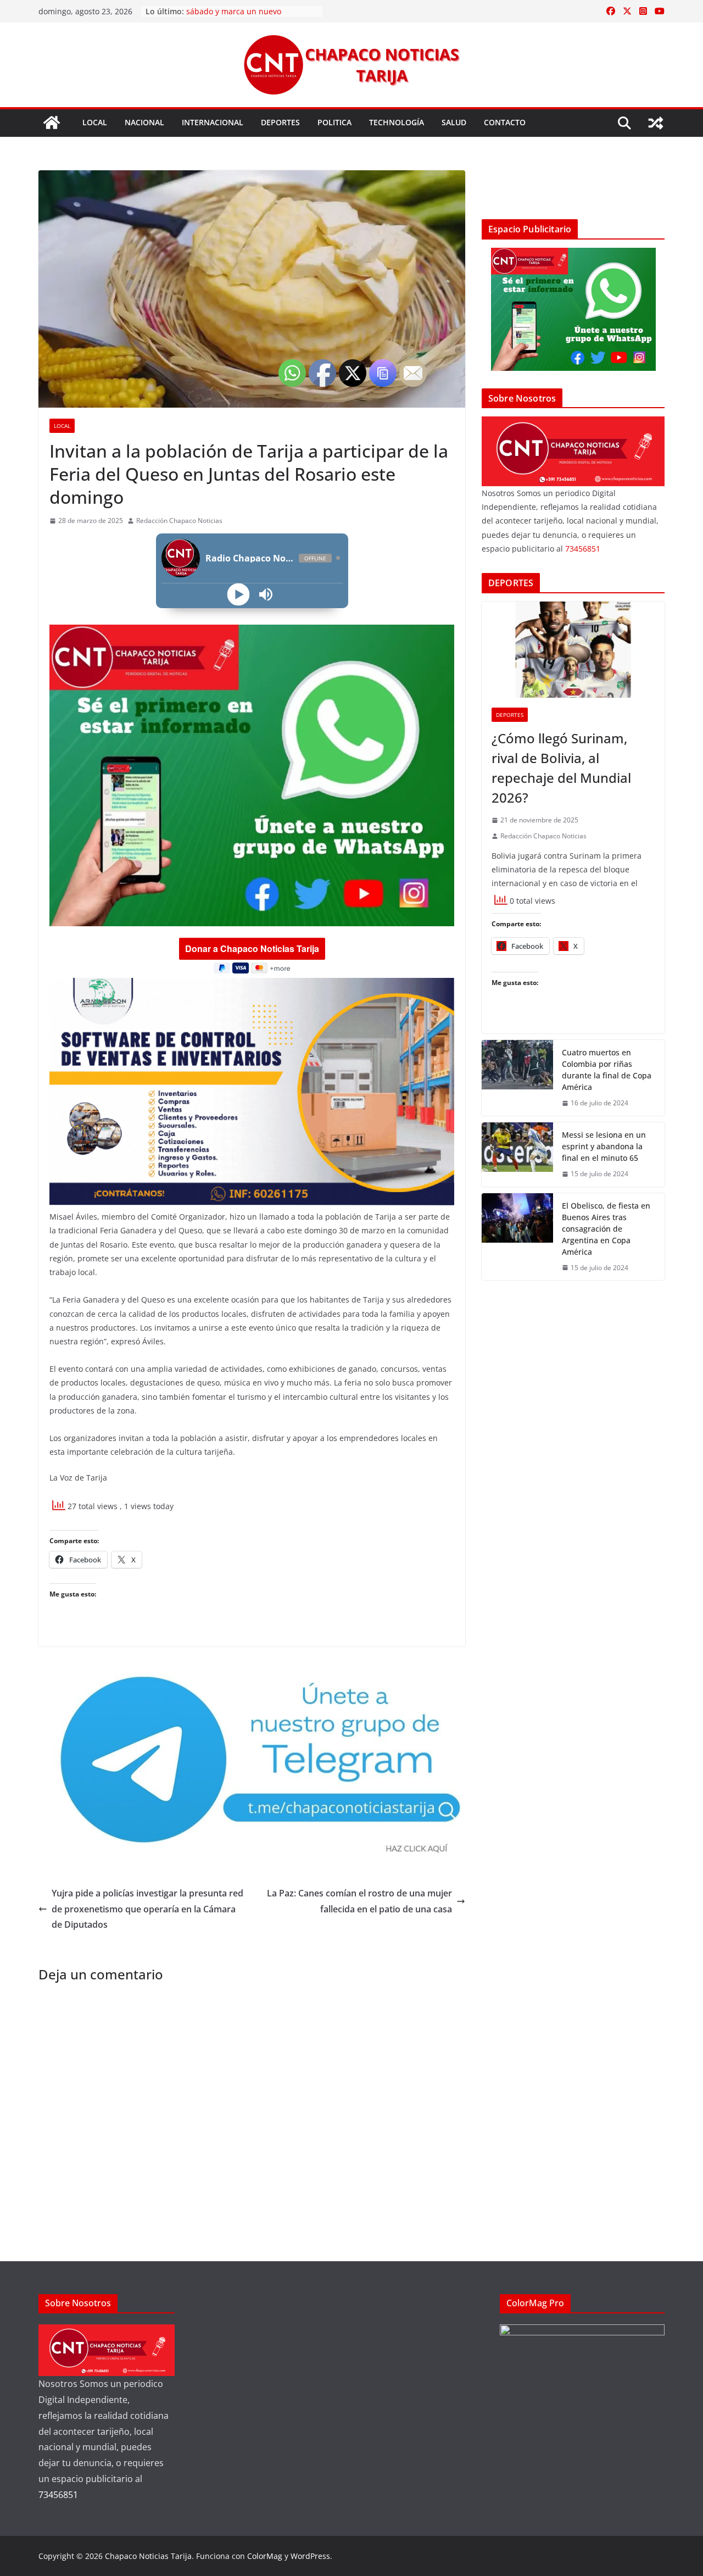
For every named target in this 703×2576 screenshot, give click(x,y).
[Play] (238, 594)
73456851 (583, 549)
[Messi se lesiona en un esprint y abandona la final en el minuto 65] (517, 1155)
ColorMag (265, 2556)
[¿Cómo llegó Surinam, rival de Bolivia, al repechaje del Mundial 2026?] (573, 650)
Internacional (213, 122)
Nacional (144, 122)
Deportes (280, 122)
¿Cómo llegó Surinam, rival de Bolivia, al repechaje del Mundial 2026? (561, 768)
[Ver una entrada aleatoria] (656, 123)
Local (95, 122)
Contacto (505, 122)
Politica (334, 122)
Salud (454, 122)
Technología (397, 122)
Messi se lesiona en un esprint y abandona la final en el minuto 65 (604, 1146)
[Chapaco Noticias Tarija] (52, 123)
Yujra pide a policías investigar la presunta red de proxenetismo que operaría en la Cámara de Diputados (147, 1909)
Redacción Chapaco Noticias (179, 521)
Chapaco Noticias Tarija (148, 2556)
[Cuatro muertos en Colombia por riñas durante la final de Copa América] (517, 1078)
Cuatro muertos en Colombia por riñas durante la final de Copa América (607, 1070)
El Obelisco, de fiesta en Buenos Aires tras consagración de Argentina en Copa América (606, 1229)
